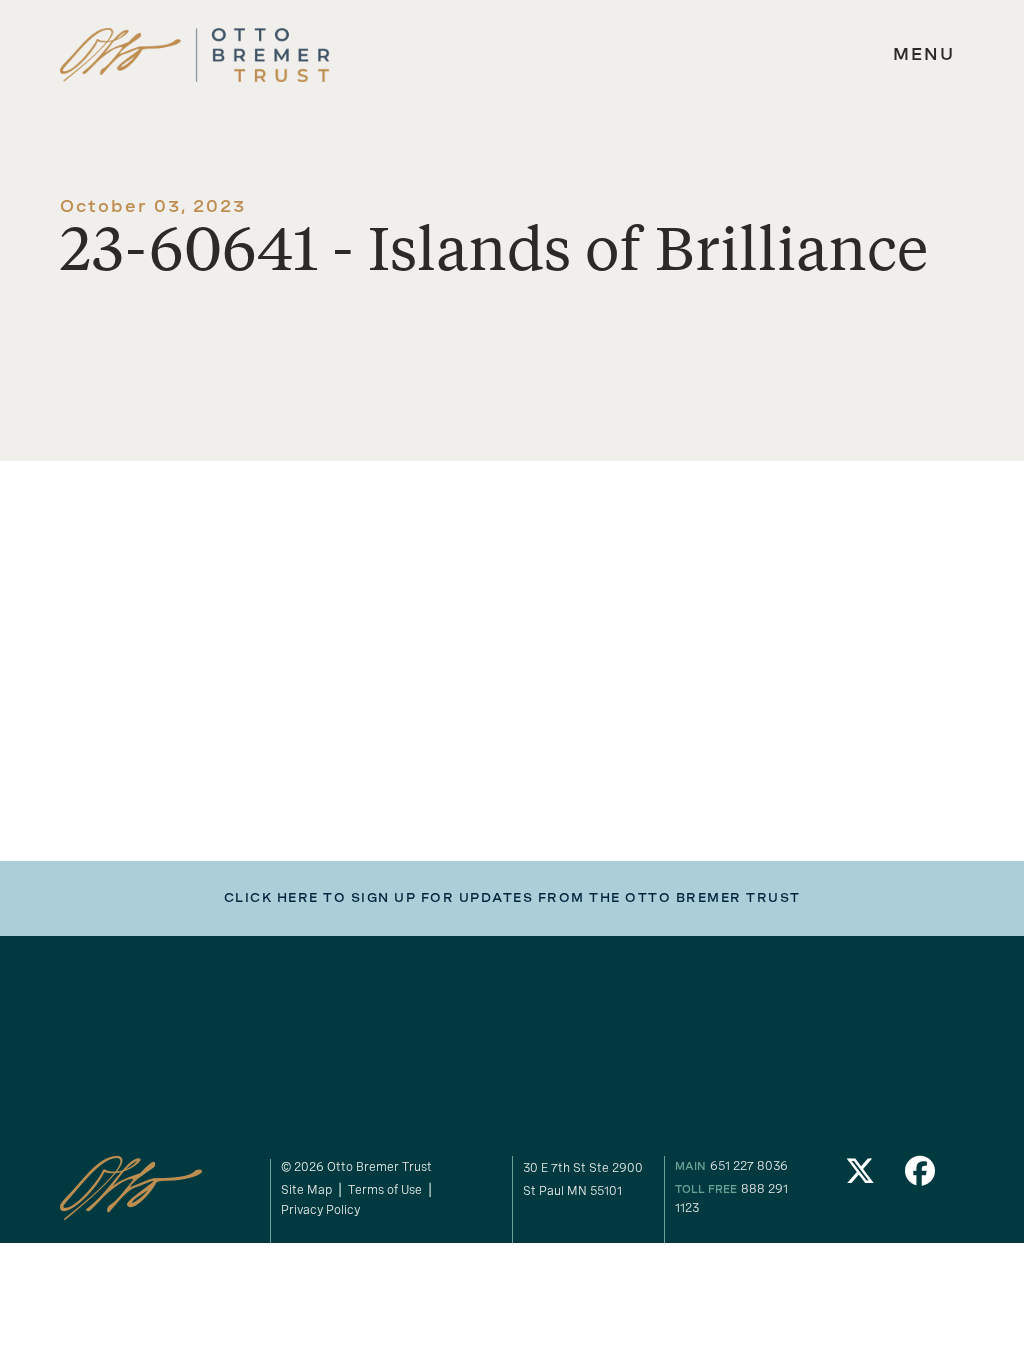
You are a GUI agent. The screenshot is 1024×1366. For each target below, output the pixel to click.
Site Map (306, 1189)
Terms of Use (385, 1189)
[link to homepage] (195, 55)
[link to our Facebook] (920, 1176)
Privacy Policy (320, 1209)
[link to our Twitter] (861, 1176)
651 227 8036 (749, 1165)
